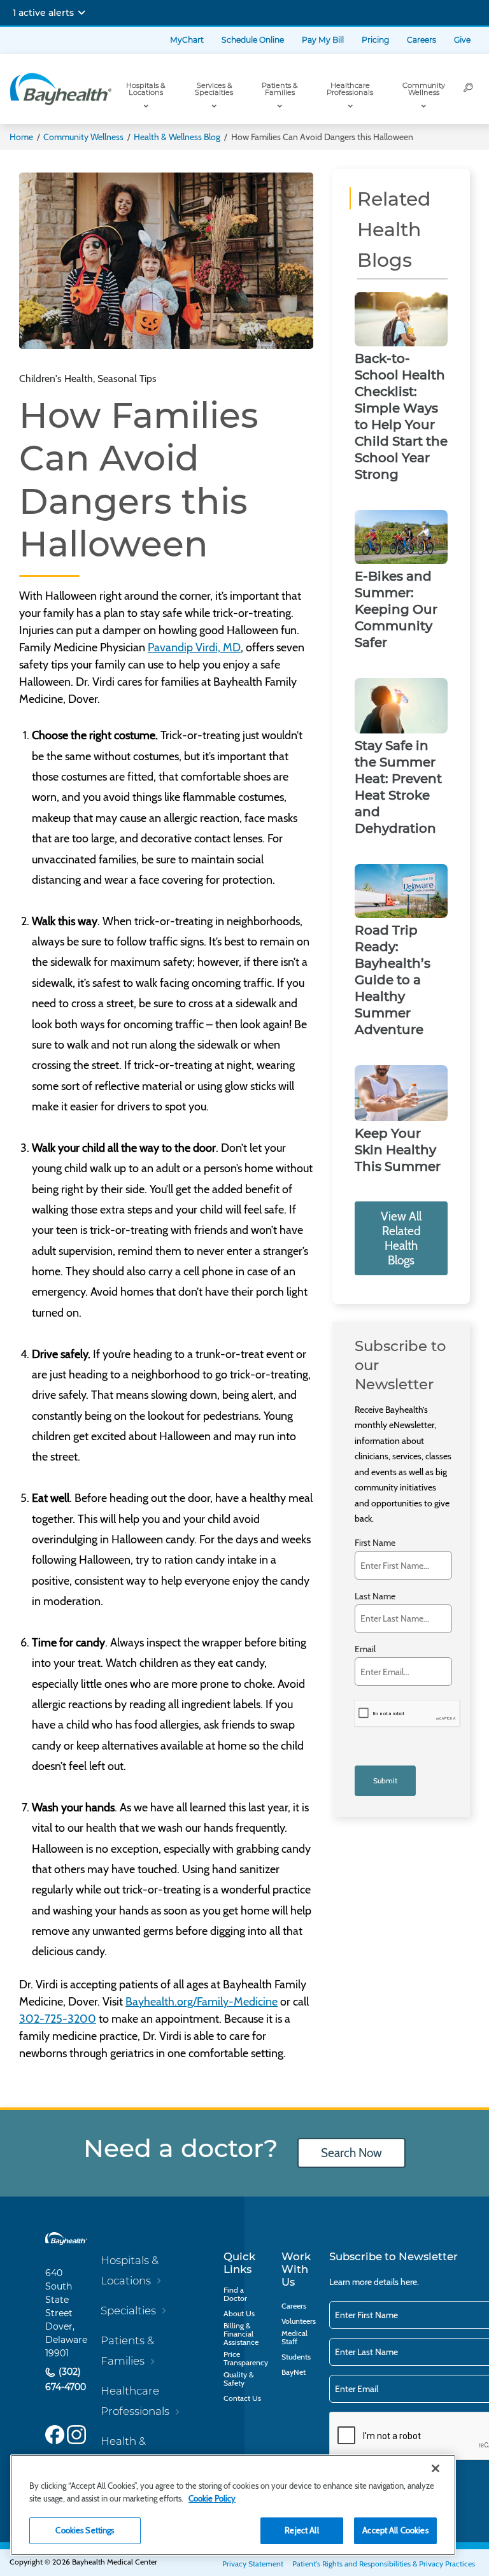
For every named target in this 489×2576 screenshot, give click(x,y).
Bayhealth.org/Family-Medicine (202, 2002)
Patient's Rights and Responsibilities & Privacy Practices (384, 2564)
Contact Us (242, 2398)
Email (365, 1649)
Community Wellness (424, 89)
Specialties (128, 2311)
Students (296, 2357)
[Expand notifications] (81, 13)
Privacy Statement (253, 2564)
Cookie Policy (212, 2498)
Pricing (375, 40)
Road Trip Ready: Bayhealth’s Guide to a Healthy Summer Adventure (393, 980)
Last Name (375, 1596)
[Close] (436, 2468)
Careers (422, 40)
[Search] (469, 89)
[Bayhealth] (60, 89)
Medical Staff (294, 2337)
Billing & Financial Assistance (241, 2334)
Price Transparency (246, 2358)
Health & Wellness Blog (177, 137)
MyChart (187, 40)
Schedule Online (253, 40)
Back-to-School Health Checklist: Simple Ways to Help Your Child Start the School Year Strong (401, 416)
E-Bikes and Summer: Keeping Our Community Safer (396, 609)
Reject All (301, 2530)
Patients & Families (280, 89)
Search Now (351, 2153)
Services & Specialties (214, 89)
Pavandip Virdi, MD (194, 648)
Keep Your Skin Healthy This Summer (398, 1150)
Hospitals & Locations (145, 89)
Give (462, 40)
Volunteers (299, 2321)
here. (410, 2282)
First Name (375, 1543)
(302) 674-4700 (66, 2380)
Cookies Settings (85, 2530)
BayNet (294, 2372)
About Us (239, 2313)
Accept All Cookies (395, 2530)
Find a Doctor (235, 2294)
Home (21, 137)
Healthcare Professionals (350, 89)
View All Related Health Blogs (401, 1238)
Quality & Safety (238, 2379)
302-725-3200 (58, 2019)
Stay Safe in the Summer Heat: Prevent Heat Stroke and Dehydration (398, 787)
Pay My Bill (323, 40)
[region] (233, 2505)
